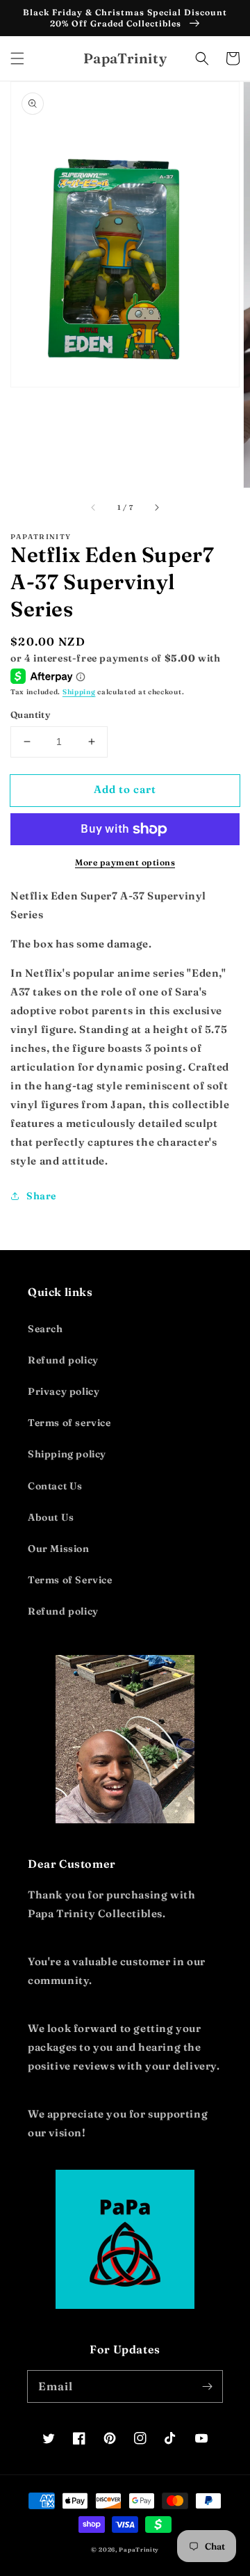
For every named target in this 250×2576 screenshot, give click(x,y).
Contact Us (55, 1486)
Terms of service (69, 1423)
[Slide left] (94, 507)
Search (45, 1329)
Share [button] (41, 1196)
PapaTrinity (139, 2550)
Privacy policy (64, 1391)
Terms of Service (70, 1580)
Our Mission (59, 1549)
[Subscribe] (207, 2386)
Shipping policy (67, 1454)
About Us (51, 1517)
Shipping (79, 692)
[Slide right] (156, 507)
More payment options (125, 862)
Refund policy (63, 1360)
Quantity (30, 714)
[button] (17, 58)
